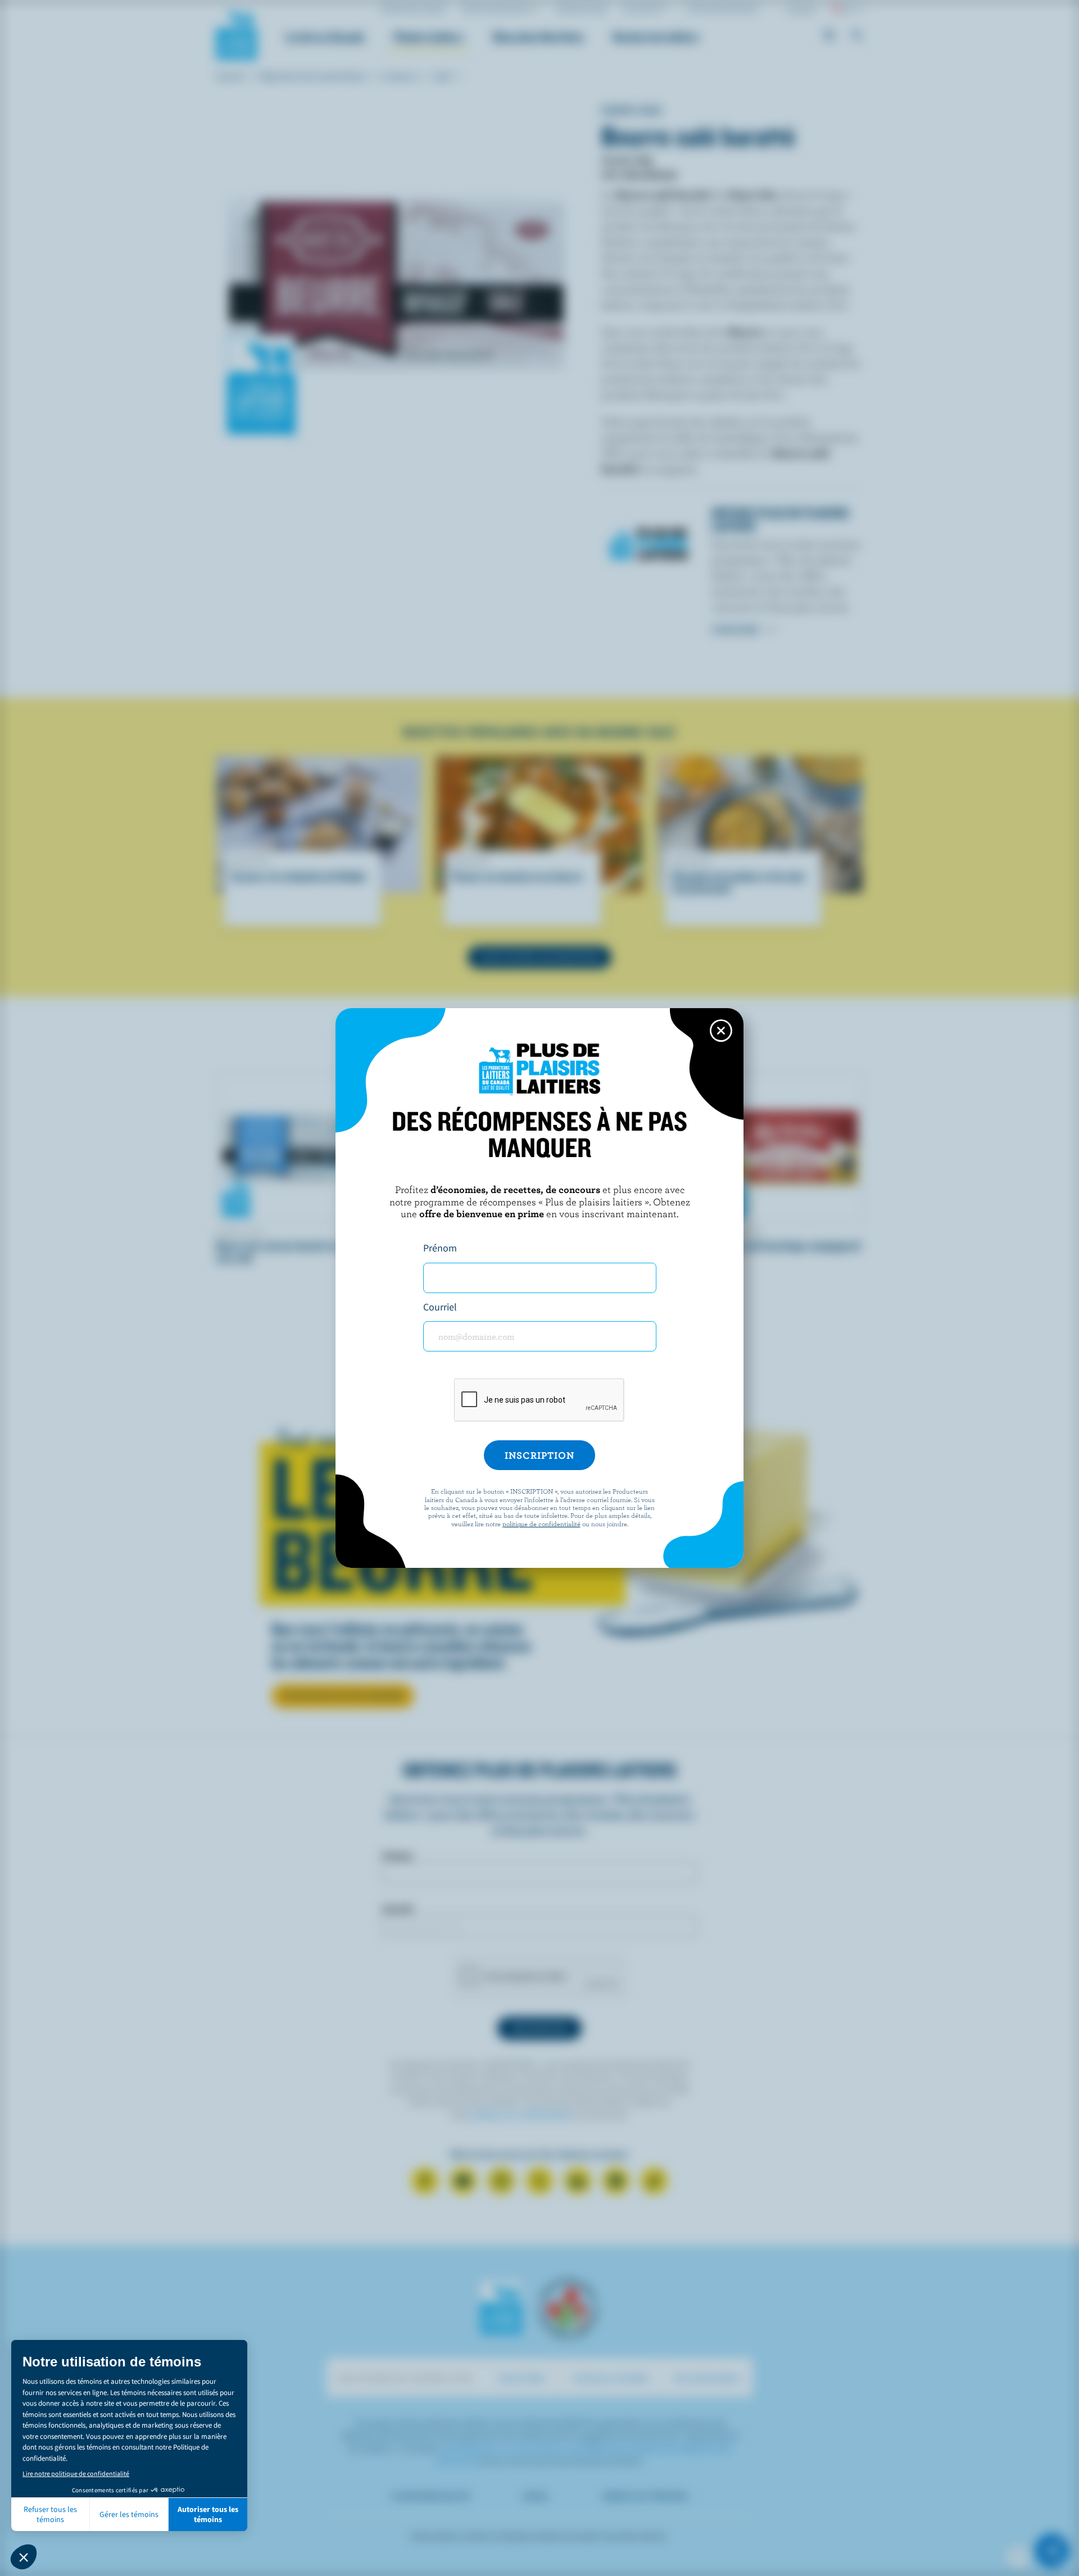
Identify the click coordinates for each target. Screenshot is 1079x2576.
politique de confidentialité (541, 1523)
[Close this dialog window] (721, 1031)
